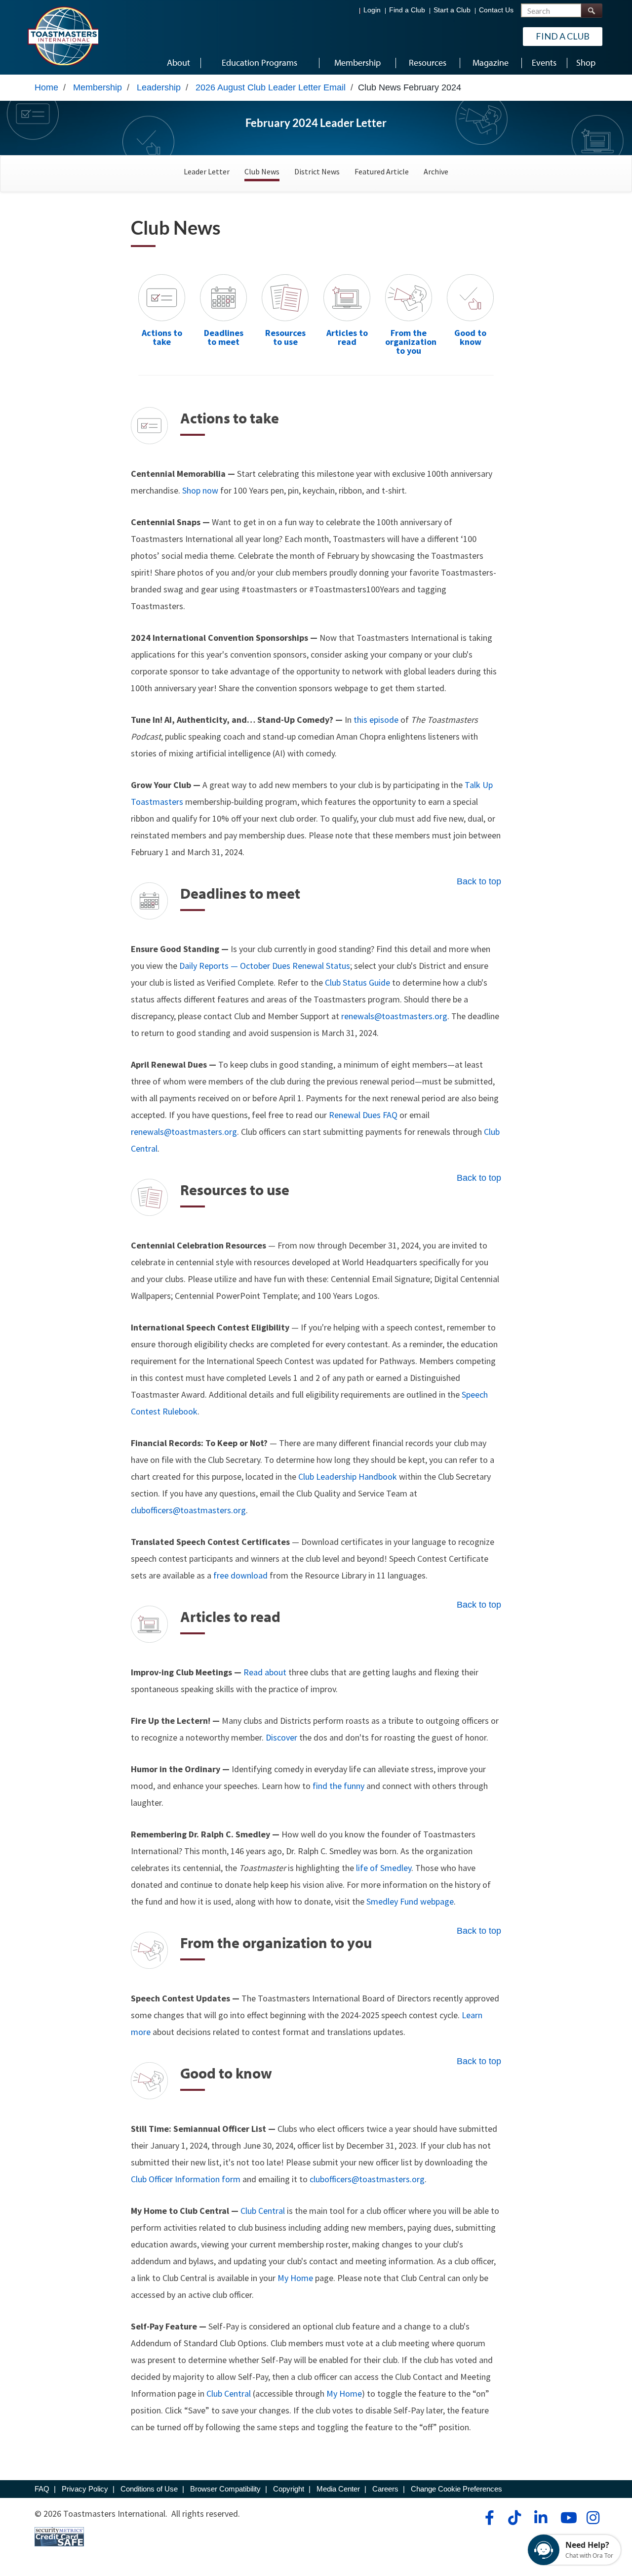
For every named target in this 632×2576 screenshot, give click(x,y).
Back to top (479, 881)
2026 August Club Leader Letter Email (271, 87)
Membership (98, 87)
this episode (376, 720)
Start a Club (452, 10)
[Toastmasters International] (63, 36)
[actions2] (162, 297)
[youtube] (567, 2518)
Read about (265, 1672)
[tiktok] (514, 2518)
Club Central (263, 2211)
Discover (281, 1737)
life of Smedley (384, 1868)
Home (46, 87)
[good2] (470, 297)
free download (240, 1575)
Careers (385, 2489)
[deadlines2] (223, 297)
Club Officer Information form (186, 2179)
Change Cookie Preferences (456, 2489)
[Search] (592, 11)
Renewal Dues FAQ (363, 1115)
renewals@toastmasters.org (394, 1016)
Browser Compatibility (225, 2489)
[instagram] (593, 2518)
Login (372, 10)
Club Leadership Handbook (348, 1476)
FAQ (42, 2489)
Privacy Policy (85, 2489)
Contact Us (496, 10)
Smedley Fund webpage (410, 1901)
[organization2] (409, 297)
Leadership (159, 87)
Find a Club (407, 10)
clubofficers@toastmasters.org (188, 1510)
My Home (295, 2278)
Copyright (289, 2489)
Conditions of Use (149, 2489)
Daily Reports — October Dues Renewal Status (265, 966)
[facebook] (488, 2518)
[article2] (347, 297)
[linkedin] (540, 2518)
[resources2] (285, 297)
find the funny (338, 1786)
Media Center (338, 2489)
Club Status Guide (357, 982)
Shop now (200, 490)
